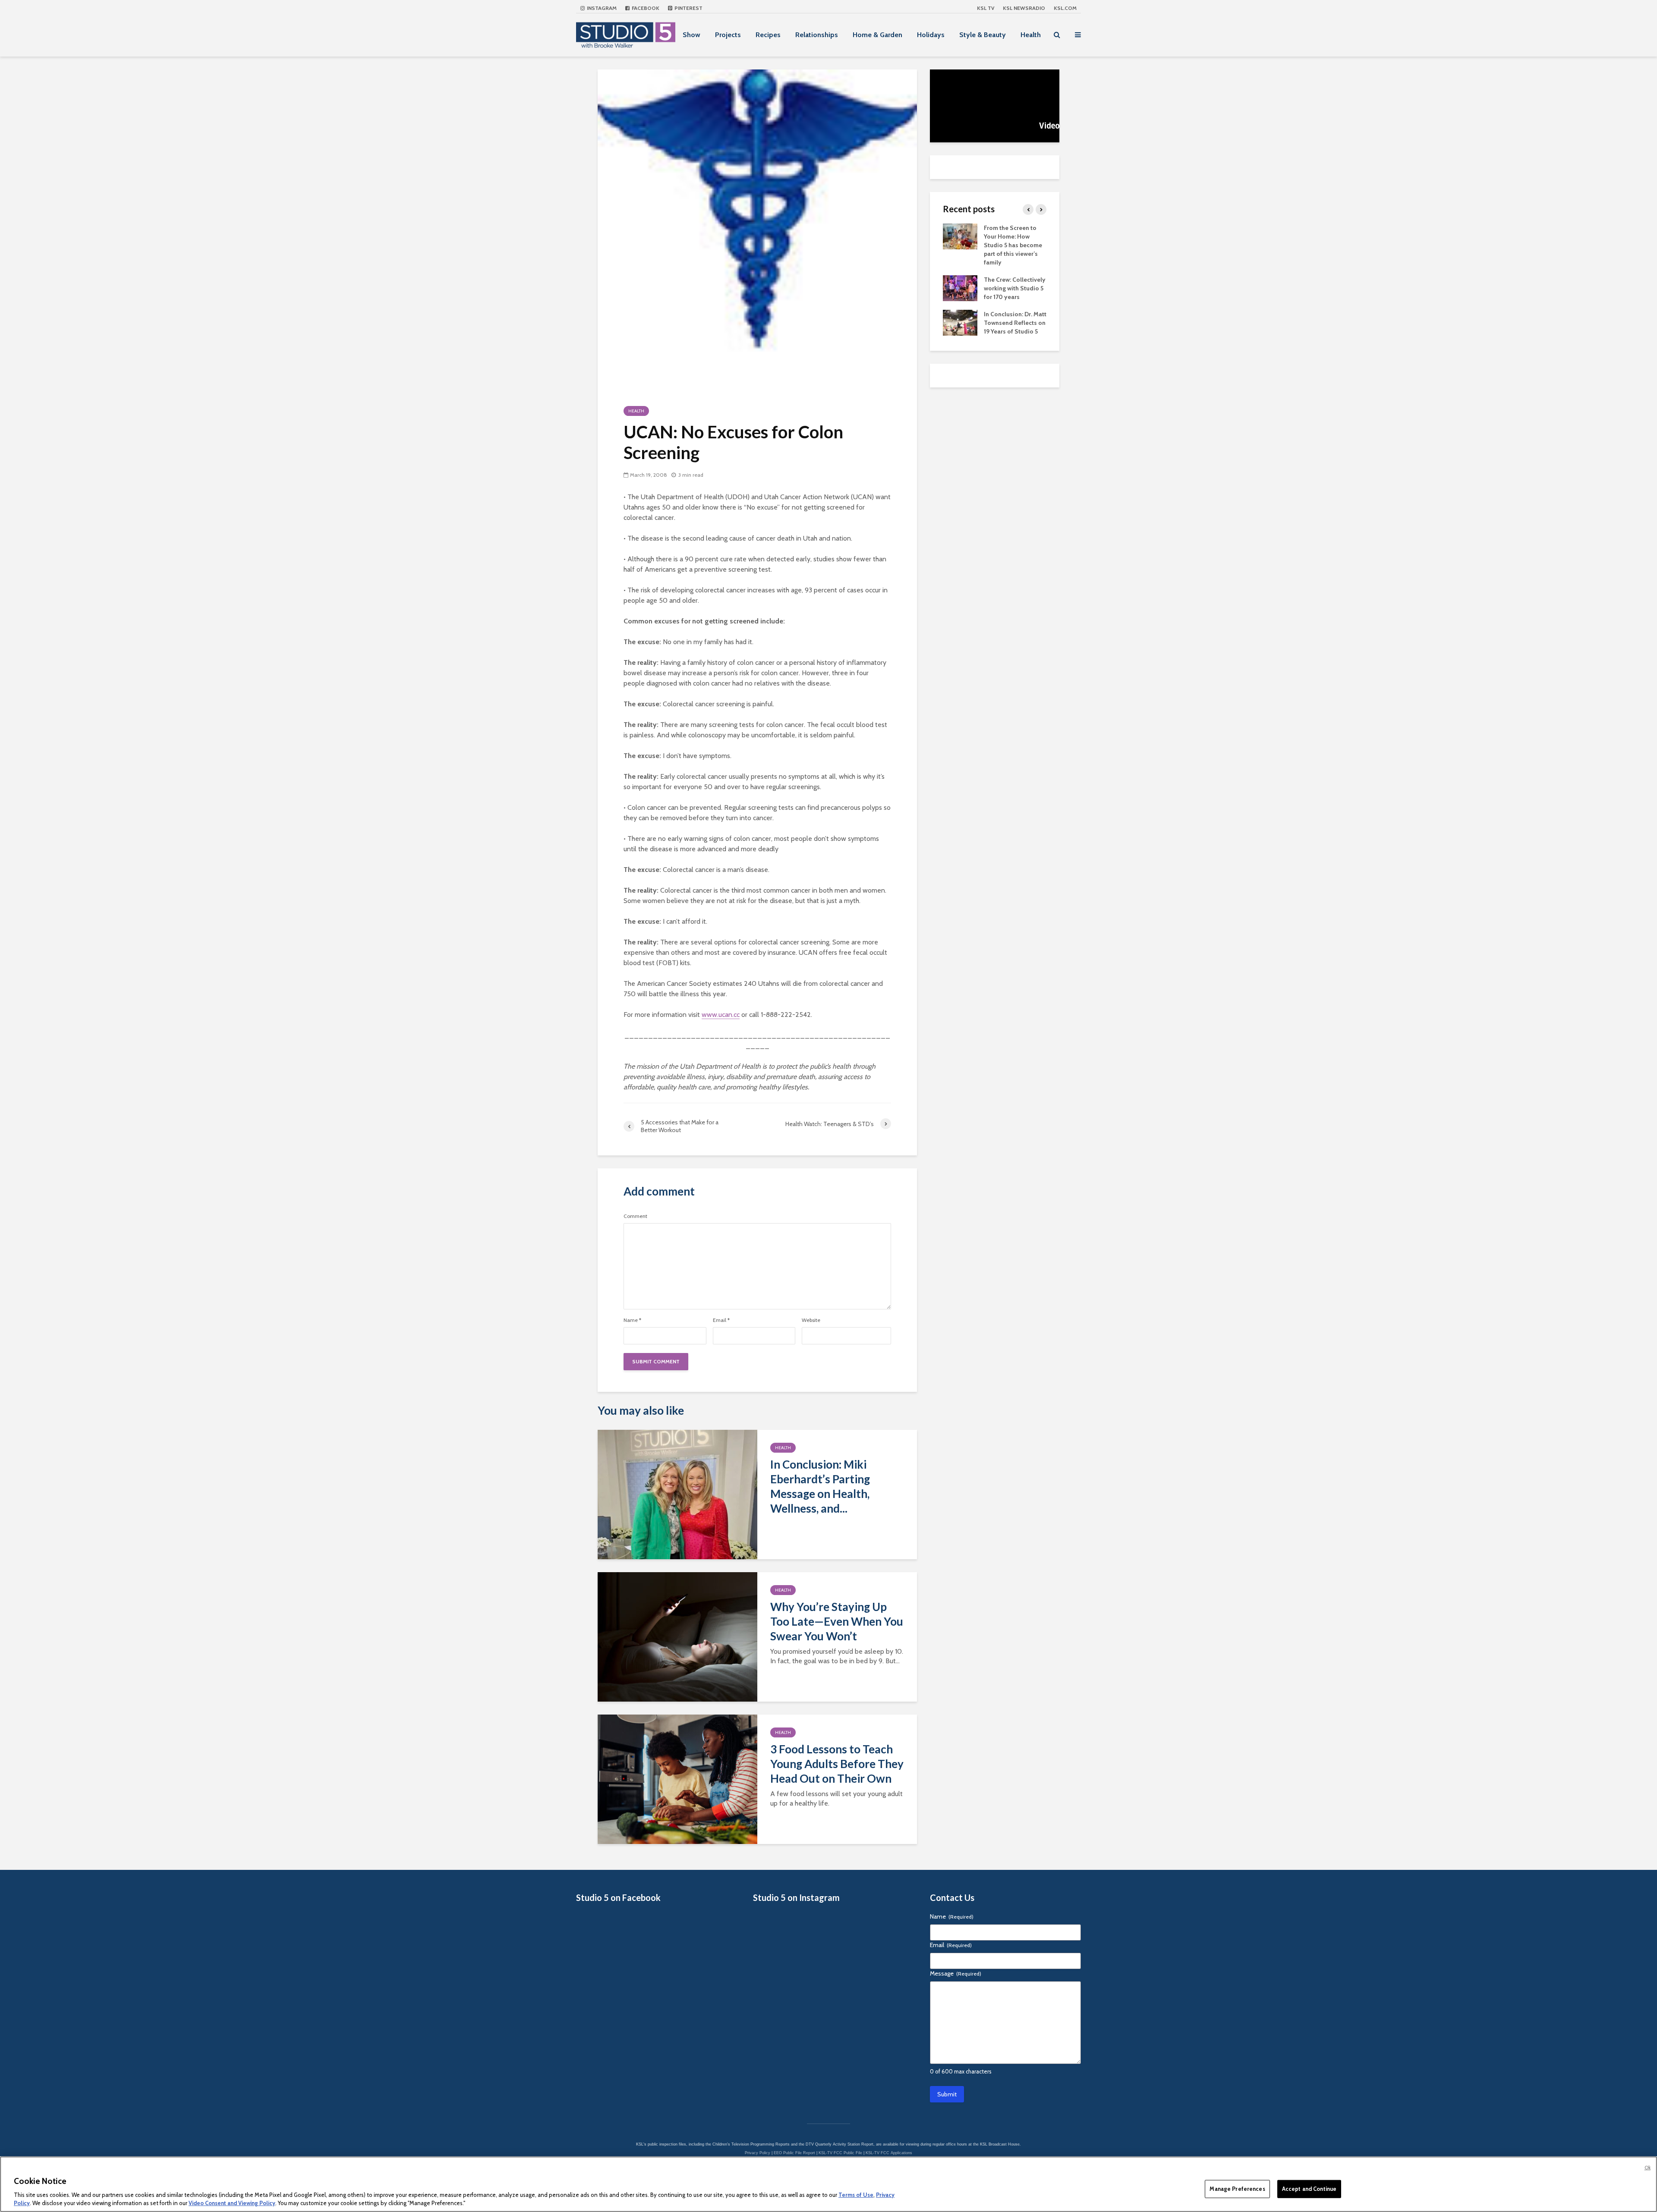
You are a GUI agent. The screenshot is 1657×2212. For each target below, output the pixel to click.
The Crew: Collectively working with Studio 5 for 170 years (1015, 288)
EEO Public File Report (794, 2153)
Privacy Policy (758, 2153)
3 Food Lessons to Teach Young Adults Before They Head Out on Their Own (837, 1764)
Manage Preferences (1237, 2189)
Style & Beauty (983, 35)
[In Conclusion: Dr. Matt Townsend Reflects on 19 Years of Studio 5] (960, 322)
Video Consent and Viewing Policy (232, 2203)
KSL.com (1065, 8)
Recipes (768, 35)
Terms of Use (856, 2195)
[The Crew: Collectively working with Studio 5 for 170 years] (960, 287)
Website (811, 1320)
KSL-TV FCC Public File (840, 2153)
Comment (635, 1216)
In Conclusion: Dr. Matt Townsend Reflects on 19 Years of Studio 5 (1015, 323)
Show (691, 35)
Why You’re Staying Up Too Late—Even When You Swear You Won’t (837, 1621)
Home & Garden (877, 35)
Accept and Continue (1309, 2189)
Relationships (817, 35)
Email (721, 1320)
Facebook (645, 8)
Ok (1648, 2168)
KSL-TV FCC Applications (889, 2153)
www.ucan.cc (721, 1015)
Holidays (931, 35)
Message (956, 1973)
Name (632, 1320)
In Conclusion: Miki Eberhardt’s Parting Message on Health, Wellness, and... (820, 1486)
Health (1031, 35)
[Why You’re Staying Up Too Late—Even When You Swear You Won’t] (677, 1636)
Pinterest (688, 8)
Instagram (601, 8)
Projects (728, 35)
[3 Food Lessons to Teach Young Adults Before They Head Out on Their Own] (677, 1779)
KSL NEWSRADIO (1024, 8)
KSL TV (986, 8)
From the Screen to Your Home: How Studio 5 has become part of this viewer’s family (1013, 245)
